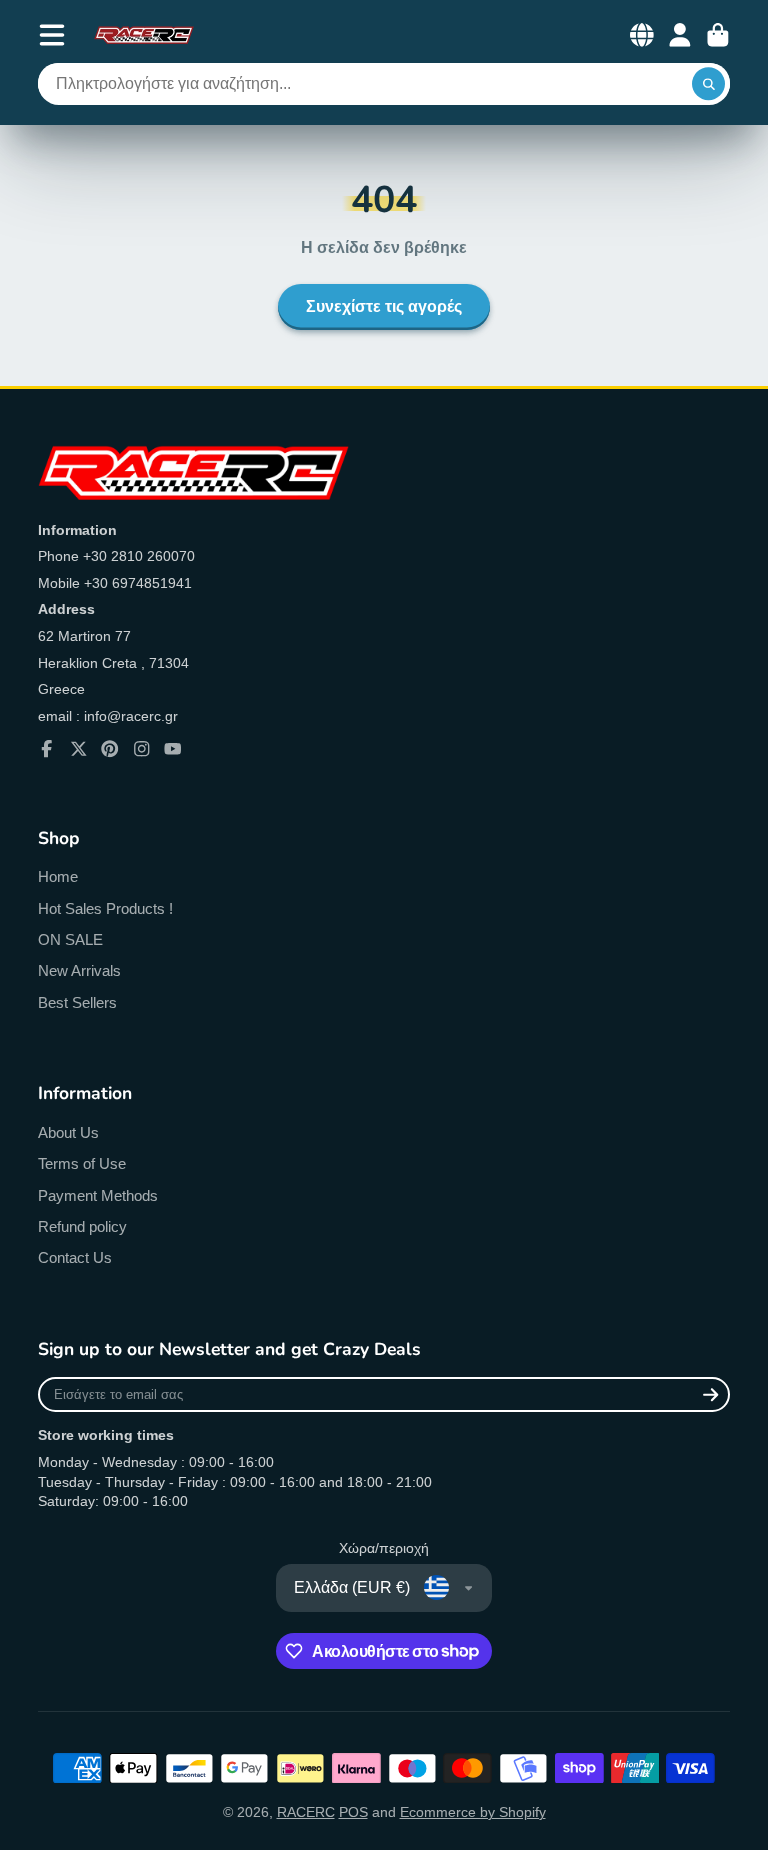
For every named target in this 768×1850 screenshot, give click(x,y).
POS (353, 1812)
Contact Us (75, 1257)
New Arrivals (79, 970)
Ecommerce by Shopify (473, 1812)
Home (58, 876)
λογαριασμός (680, 35)
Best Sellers (77, 1002)
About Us (68, 1132)
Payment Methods (98, 1195)
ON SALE (70, 939)
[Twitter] (79, 749)
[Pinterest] (110, 749)
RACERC (306, 1812)
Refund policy (82, 1226)
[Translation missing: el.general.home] (144, 35)
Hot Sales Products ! (105, 908)
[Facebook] (47, 749)
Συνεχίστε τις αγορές (384, 307)
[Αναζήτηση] (709, 84)
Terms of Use (82, 1163)
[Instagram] (142, 749)
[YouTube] (173, 749)
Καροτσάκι (718, 35)
